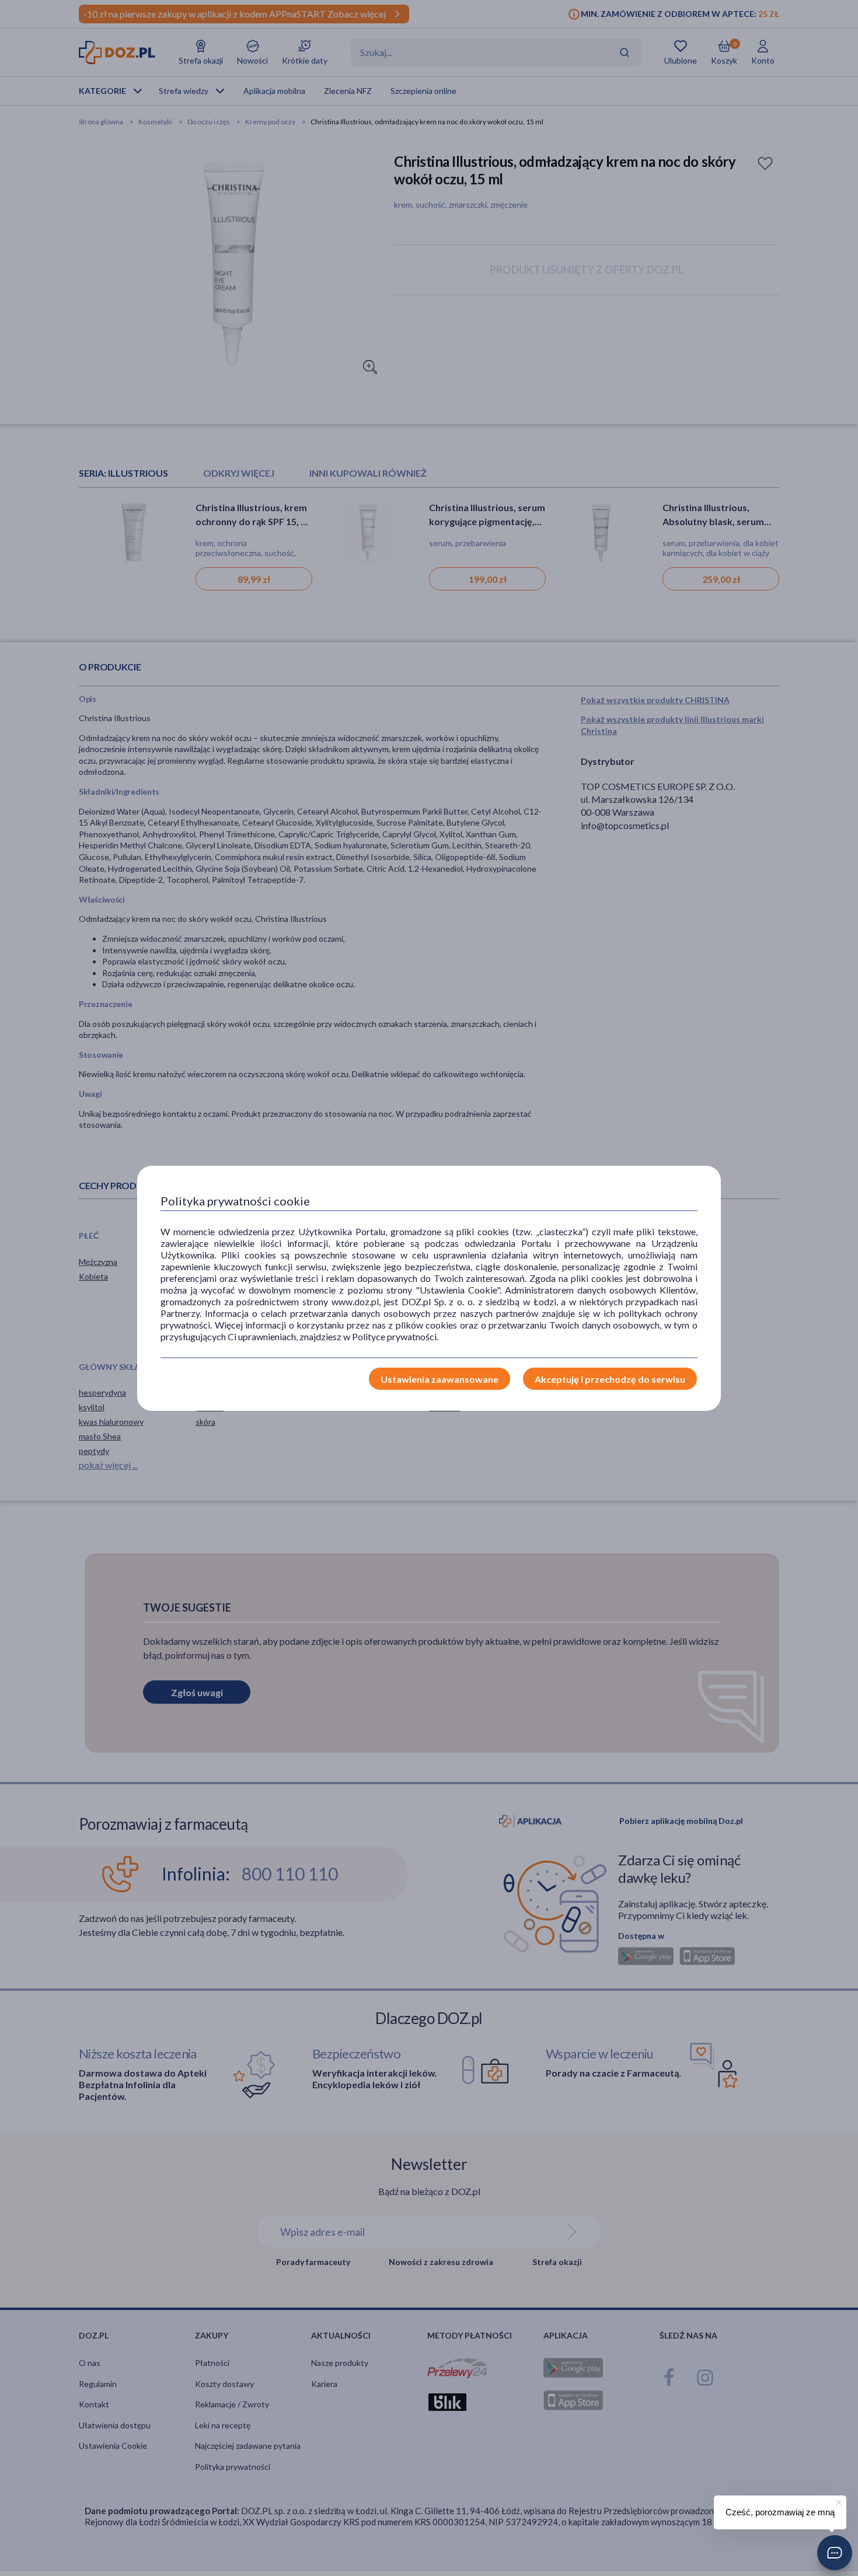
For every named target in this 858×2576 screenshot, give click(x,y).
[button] (835, 2553)
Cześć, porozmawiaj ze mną (780, 2512)
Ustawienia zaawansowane (440, 1379)
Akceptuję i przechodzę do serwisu (610, 1379)
